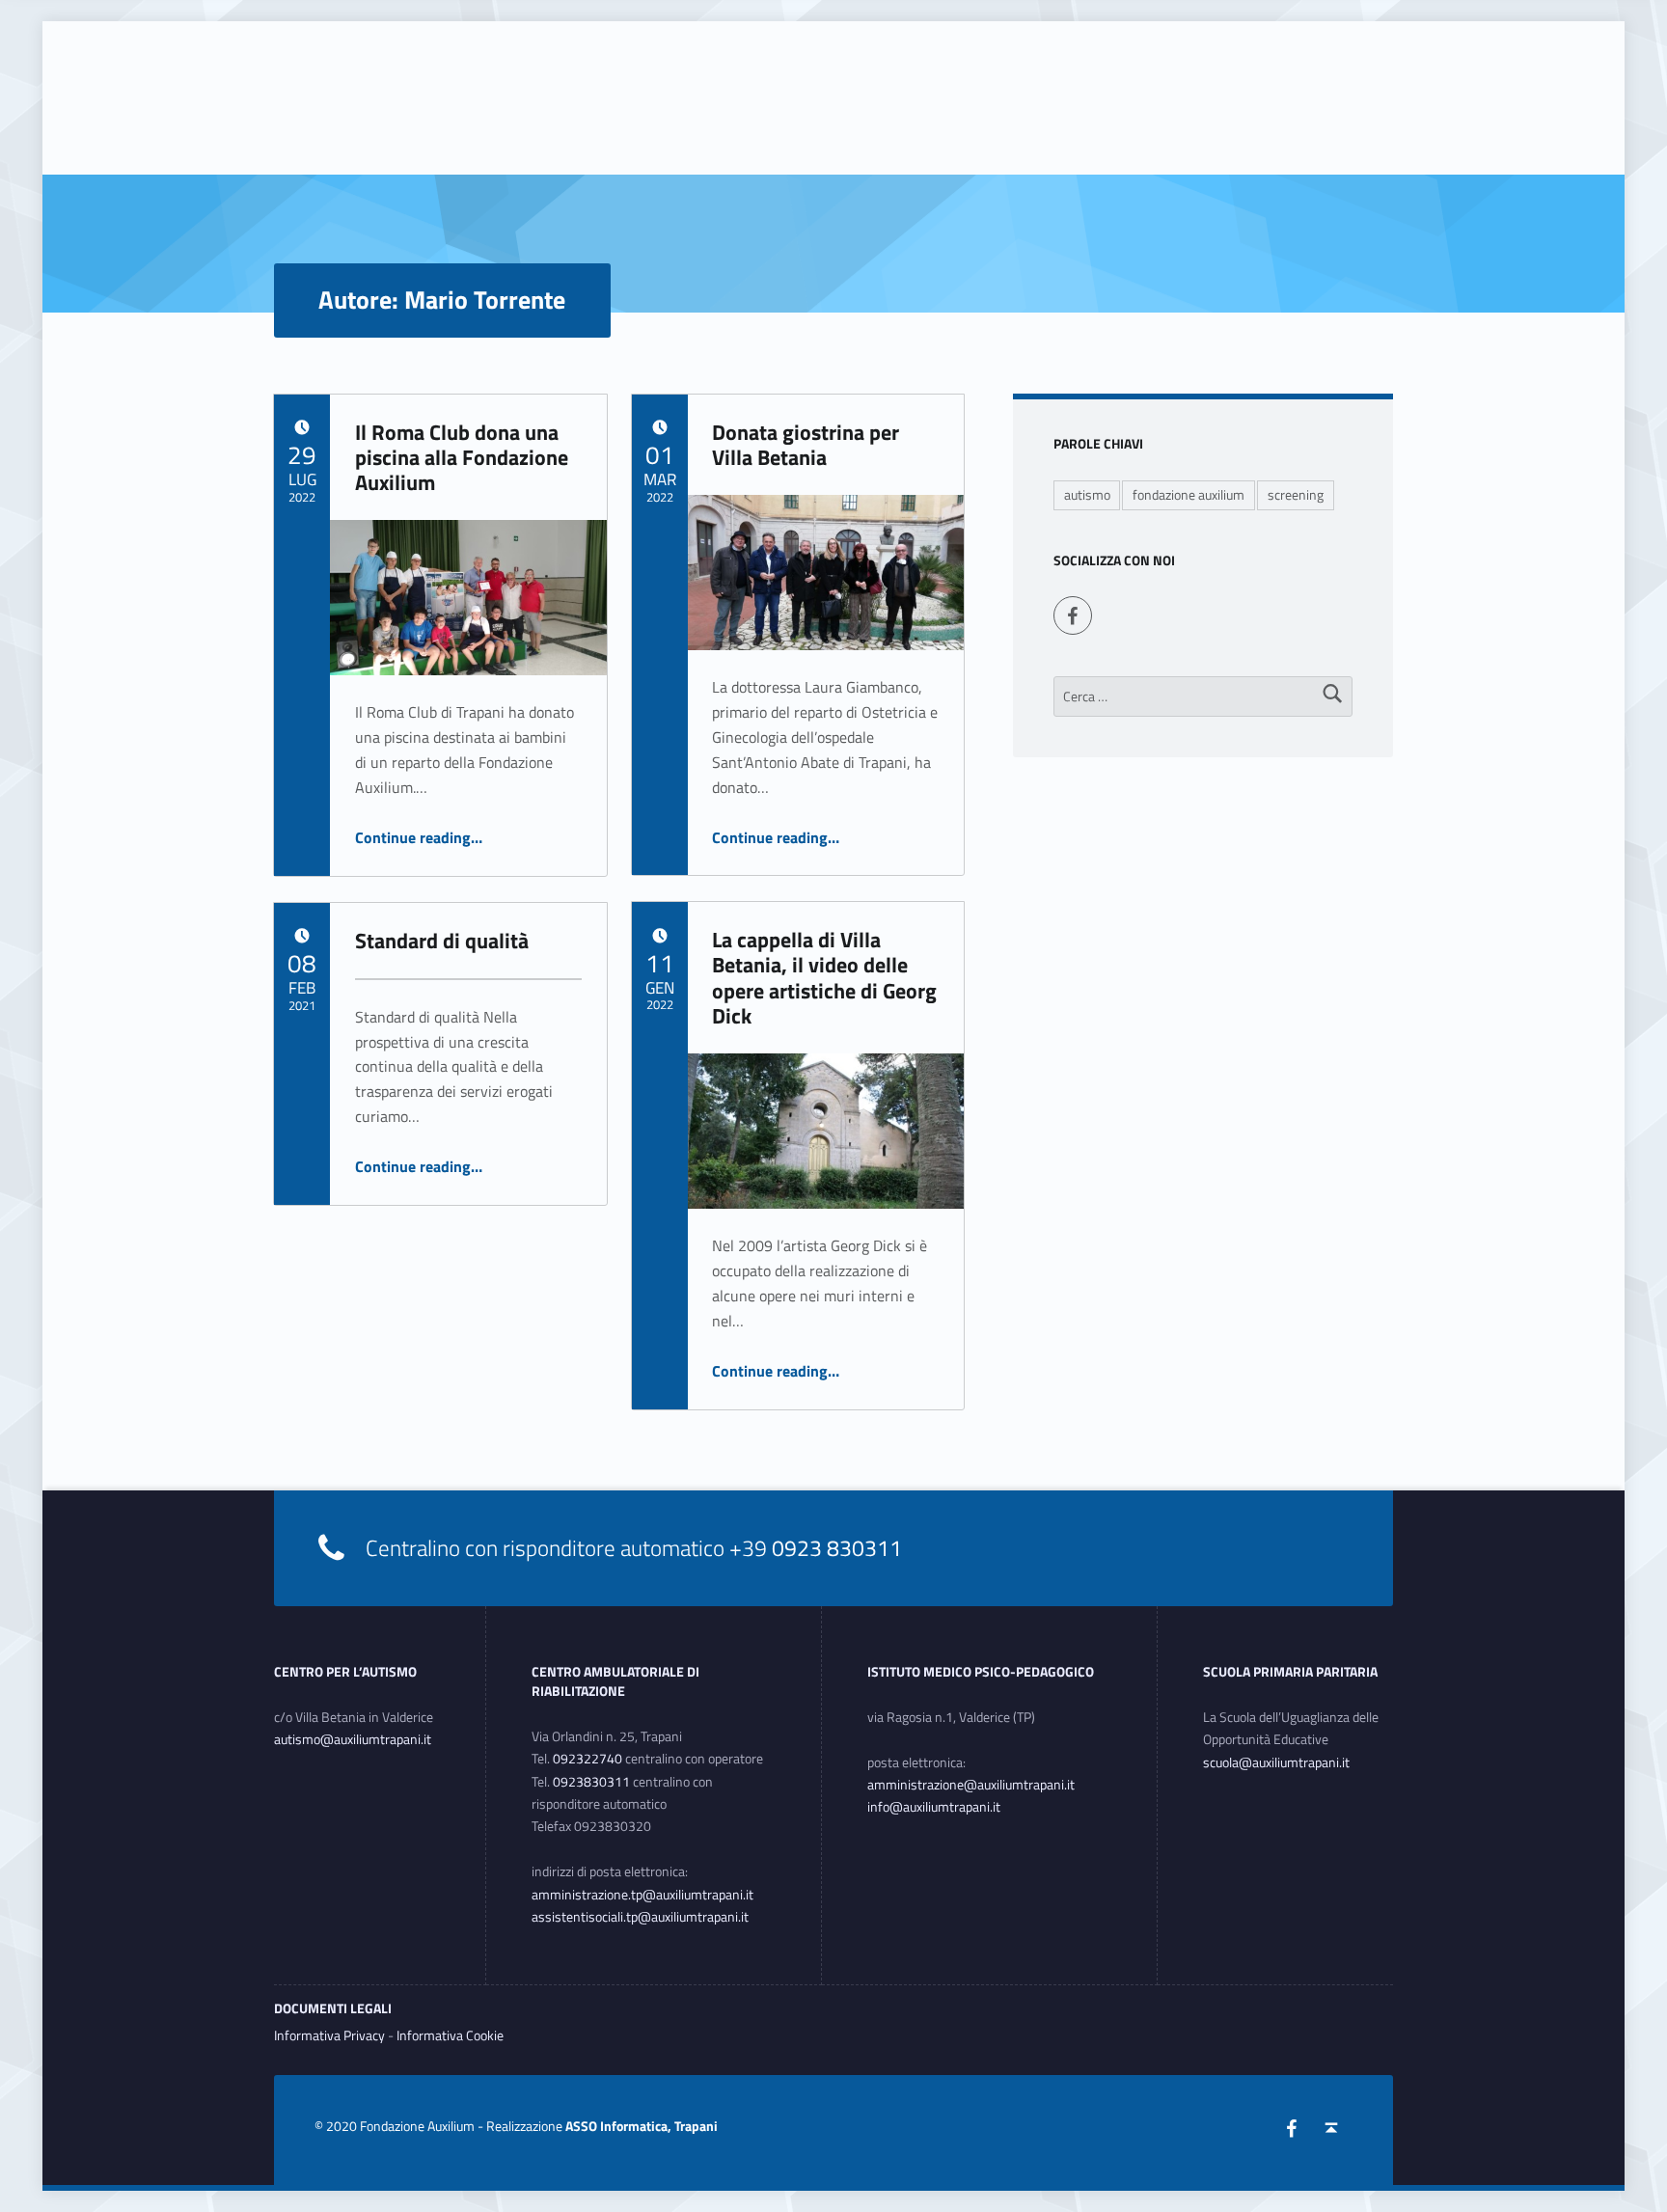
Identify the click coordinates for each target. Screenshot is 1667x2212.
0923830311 (591, 1782)
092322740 (588, 1759)
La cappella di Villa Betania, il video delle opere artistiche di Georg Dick (824, 978)
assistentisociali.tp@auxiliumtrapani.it (640, 1917)
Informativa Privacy (329, 2035)
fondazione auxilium (1189, 495)
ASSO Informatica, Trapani (642, 2126)
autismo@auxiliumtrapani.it (353, 1739)
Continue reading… (419, 837)
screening (1296, 495)
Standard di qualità (442, 941)
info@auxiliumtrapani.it (934, 1807)
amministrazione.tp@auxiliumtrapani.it (642, 1895)
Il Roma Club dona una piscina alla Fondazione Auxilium (462, 458)
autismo (1087, 495)
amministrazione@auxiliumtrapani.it (971, 1785)
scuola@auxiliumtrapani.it (1276, 1762)
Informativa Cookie (450, 2035)
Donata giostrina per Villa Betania (806, 445)
